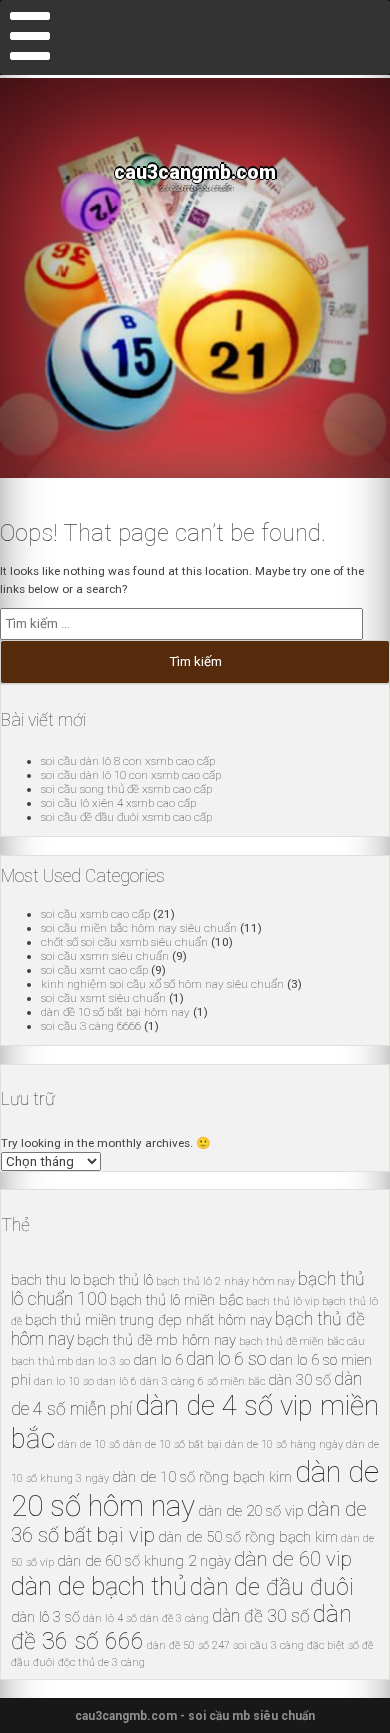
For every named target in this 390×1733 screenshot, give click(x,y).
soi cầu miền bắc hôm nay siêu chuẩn (139, 928)
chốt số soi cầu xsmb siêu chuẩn (124, 942)
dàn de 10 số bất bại (172, 1444)
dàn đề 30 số (261, 1616)
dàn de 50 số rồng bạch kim (248, 1537)
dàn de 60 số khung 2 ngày (144, 1561)
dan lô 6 (117, 1381)
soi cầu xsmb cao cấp (95, 914)
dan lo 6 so (226, 1359)
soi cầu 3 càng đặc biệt (289, 1645)
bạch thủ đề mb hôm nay (156, 1340)
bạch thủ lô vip (282, 1301)
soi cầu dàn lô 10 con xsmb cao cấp (131, 775)
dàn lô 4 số (110, 1618)
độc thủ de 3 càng (101, 1662)
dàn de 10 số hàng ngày (284, 1444)
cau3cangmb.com (195, 172)
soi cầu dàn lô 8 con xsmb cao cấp (128, 761)
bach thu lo (45, 1280)
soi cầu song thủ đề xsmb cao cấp (126, 789)
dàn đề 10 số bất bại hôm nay (115, 1012)
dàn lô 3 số (45, 1617)
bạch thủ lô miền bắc (176, 1300)
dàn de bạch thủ (99, 1586)
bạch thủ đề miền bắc (291, 1341)
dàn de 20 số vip (251, 1511)
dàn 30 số (299, 1380)
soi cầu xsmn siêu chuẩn (105, 956)
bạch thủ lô (118, 1280)
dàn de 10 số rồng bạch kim (202, 1477)
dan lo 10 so (64, 1381)
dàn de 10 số (89, 1444)
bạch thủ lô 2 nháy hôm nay (225, 1281)
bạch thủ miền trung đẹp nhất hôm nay (148, 1320)
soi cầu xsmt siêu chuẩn (103, 998)
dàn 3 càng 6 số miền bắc (202, 1381)
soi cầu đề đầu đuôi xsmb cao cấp (126, 817)
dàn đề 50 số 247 (188, 1645)
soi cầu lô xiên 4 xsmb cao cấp (118, 803)
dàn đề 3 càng (174, 1618)
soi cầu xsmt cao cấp (94, 970)
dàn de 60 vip (293, 1559)
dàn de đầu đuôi (272, 1587)
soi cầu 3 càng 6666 (91, 1026)
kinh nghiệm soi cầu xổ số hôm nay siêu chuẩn (162, 984)
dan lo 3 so (103, 1361)
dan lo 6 (158, 1360)
